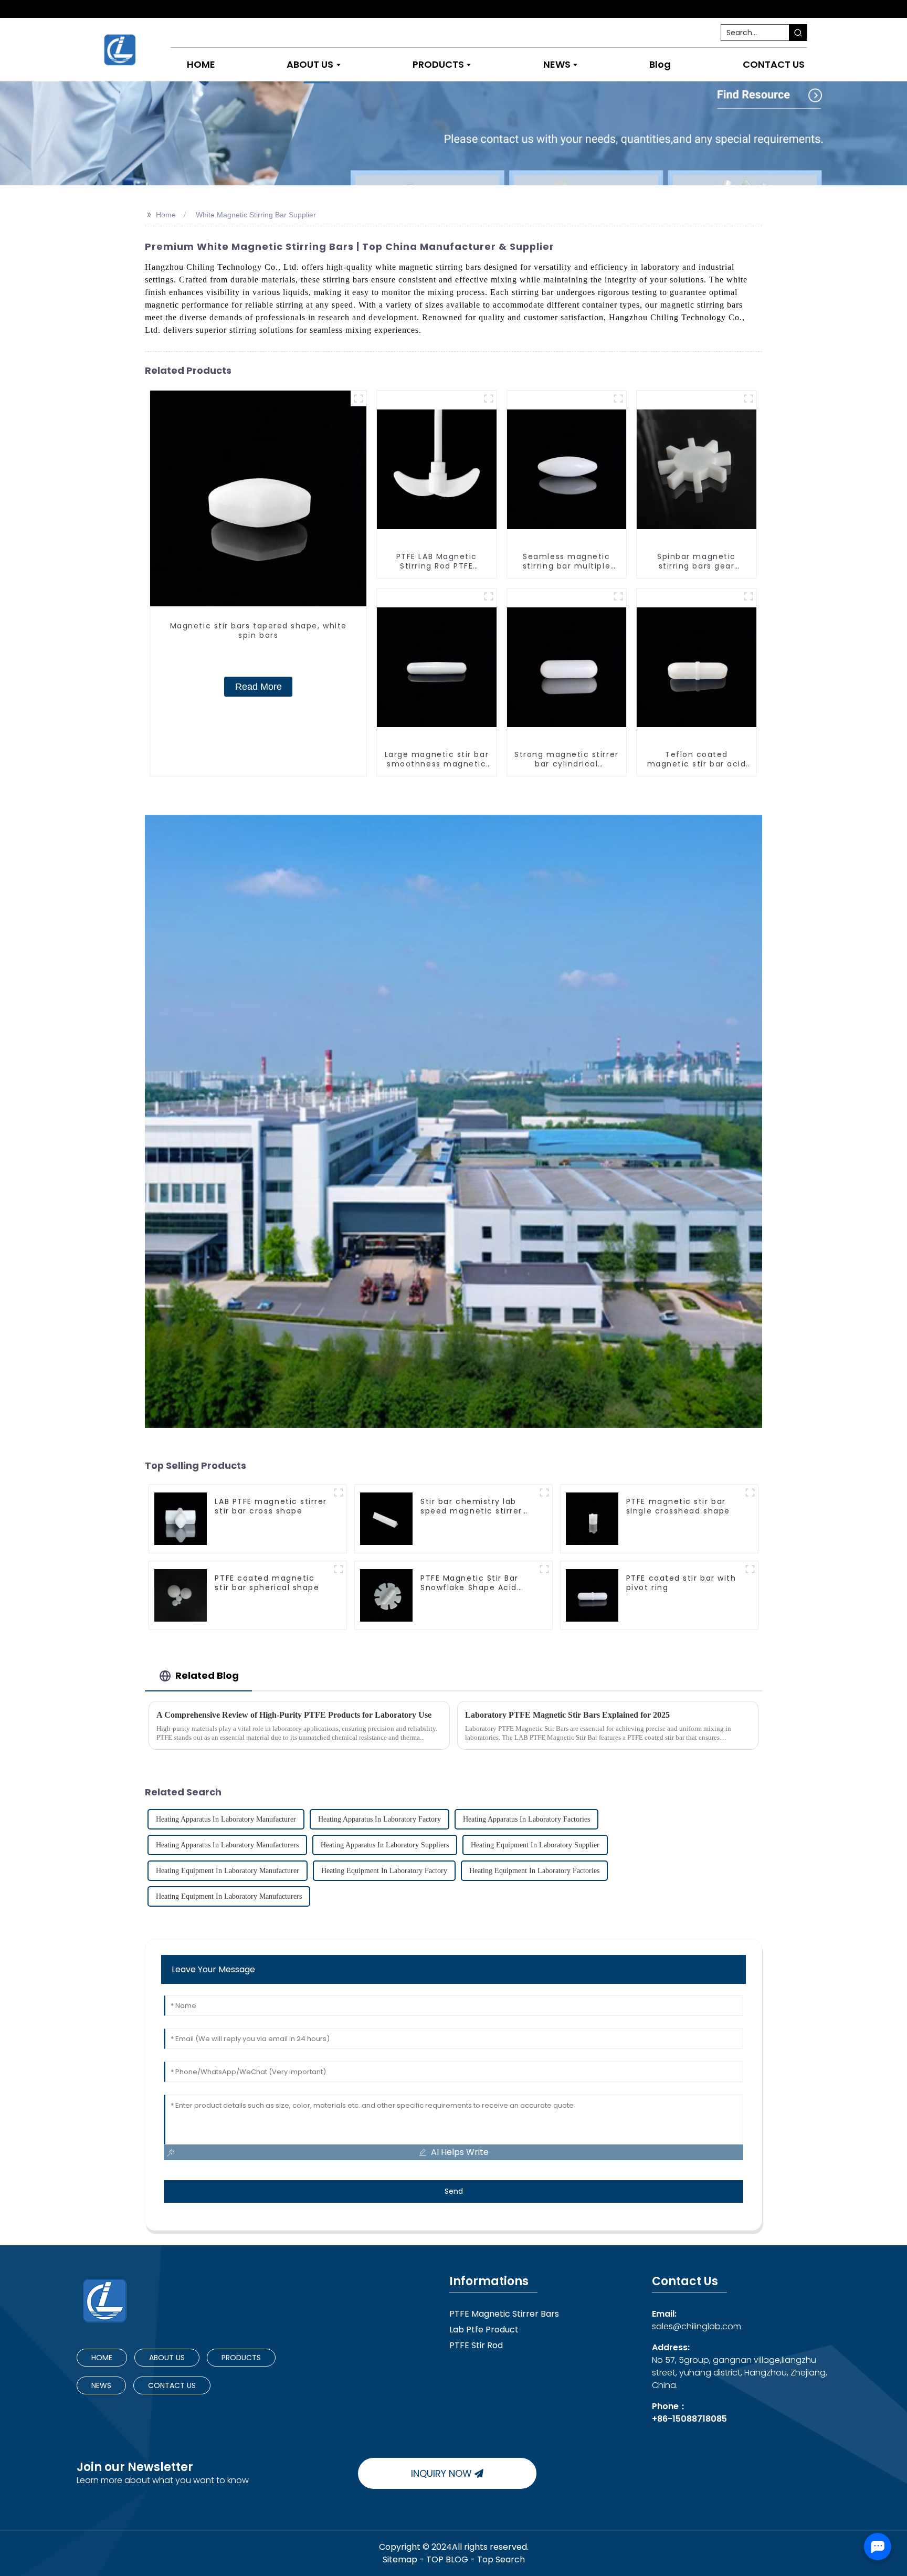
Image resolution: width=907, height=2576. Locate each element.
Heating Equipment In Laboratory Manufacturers (229, 1896)
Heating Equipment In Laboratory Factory (384, 1871)
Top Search (501, 2559)
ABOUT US (167, 2358)
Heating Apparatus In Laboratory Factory (379, 1819)
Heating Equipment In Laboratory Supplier (535, 1845)
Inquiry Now (441, 2473)
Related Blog (207, 1675)
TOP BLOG (448, 2559)
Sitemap (400, 2559)
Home (166, 215)
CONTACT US (172, 2385)
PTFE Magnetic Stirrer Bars (504, 2314)
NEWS (101, 2385)
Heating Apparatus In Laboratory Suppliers (385, 1845)
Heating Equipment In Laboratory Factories (534, 1871)
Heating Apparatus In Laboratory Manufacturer (226, 1819)
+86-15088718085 (689, 2419)
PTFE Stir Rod (476, 2345)
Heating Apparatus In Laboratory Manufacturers (227, 1845)
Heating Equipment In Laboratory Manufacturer (228, 1871)
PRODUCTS (241, 2358)
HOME (102, 2358)
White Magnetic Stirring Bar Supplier (256, 215)
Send (454, 2191)
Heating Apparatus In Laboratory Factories (526, 1819)
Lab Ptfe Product (484, 2330)
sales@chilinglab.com (697, 2320)
